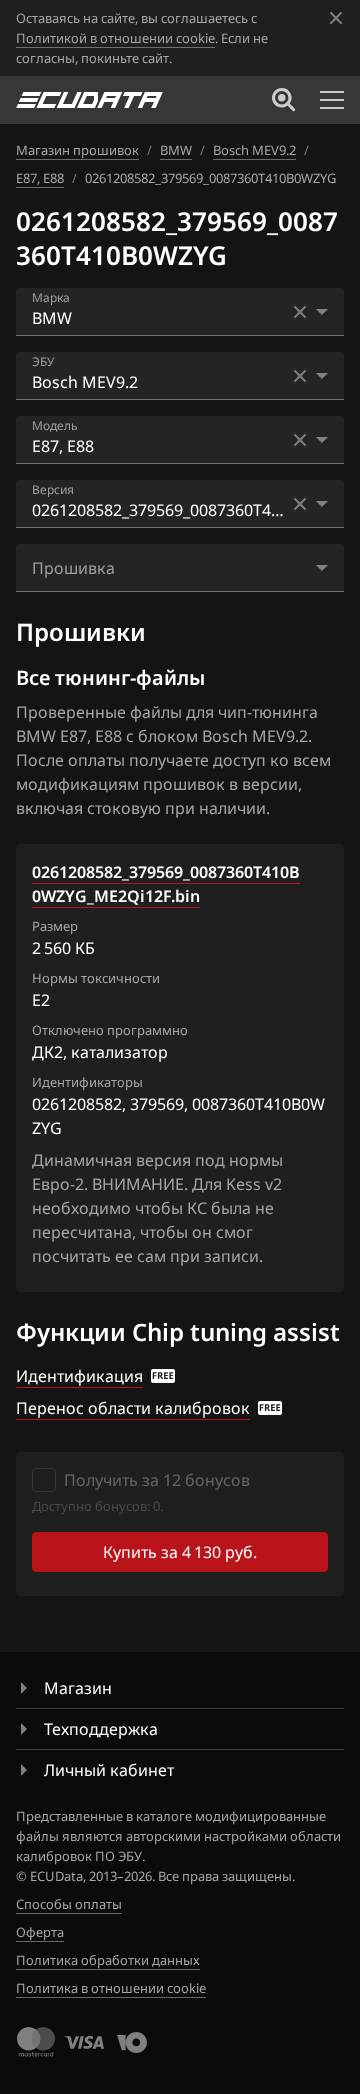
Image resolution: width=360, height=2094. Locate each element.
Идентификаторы (87, 1082)
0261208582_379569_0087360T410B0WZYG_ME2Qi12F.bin (166, 884)
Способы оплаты (69, 1904)
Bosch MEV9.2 (254, 150)
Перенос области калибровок (133, 1408)
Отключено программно (110, 1030)
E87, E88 (40, 178)
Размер (55, 926)
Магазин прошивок (77, 150)
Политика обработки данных (108, 1960)
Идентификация (79, 1376)
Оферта (40, 1932)
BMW (176, 150)
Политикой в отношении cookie (115, 38)
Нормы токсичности (96, 978)
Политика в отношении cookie (111, 1988)
